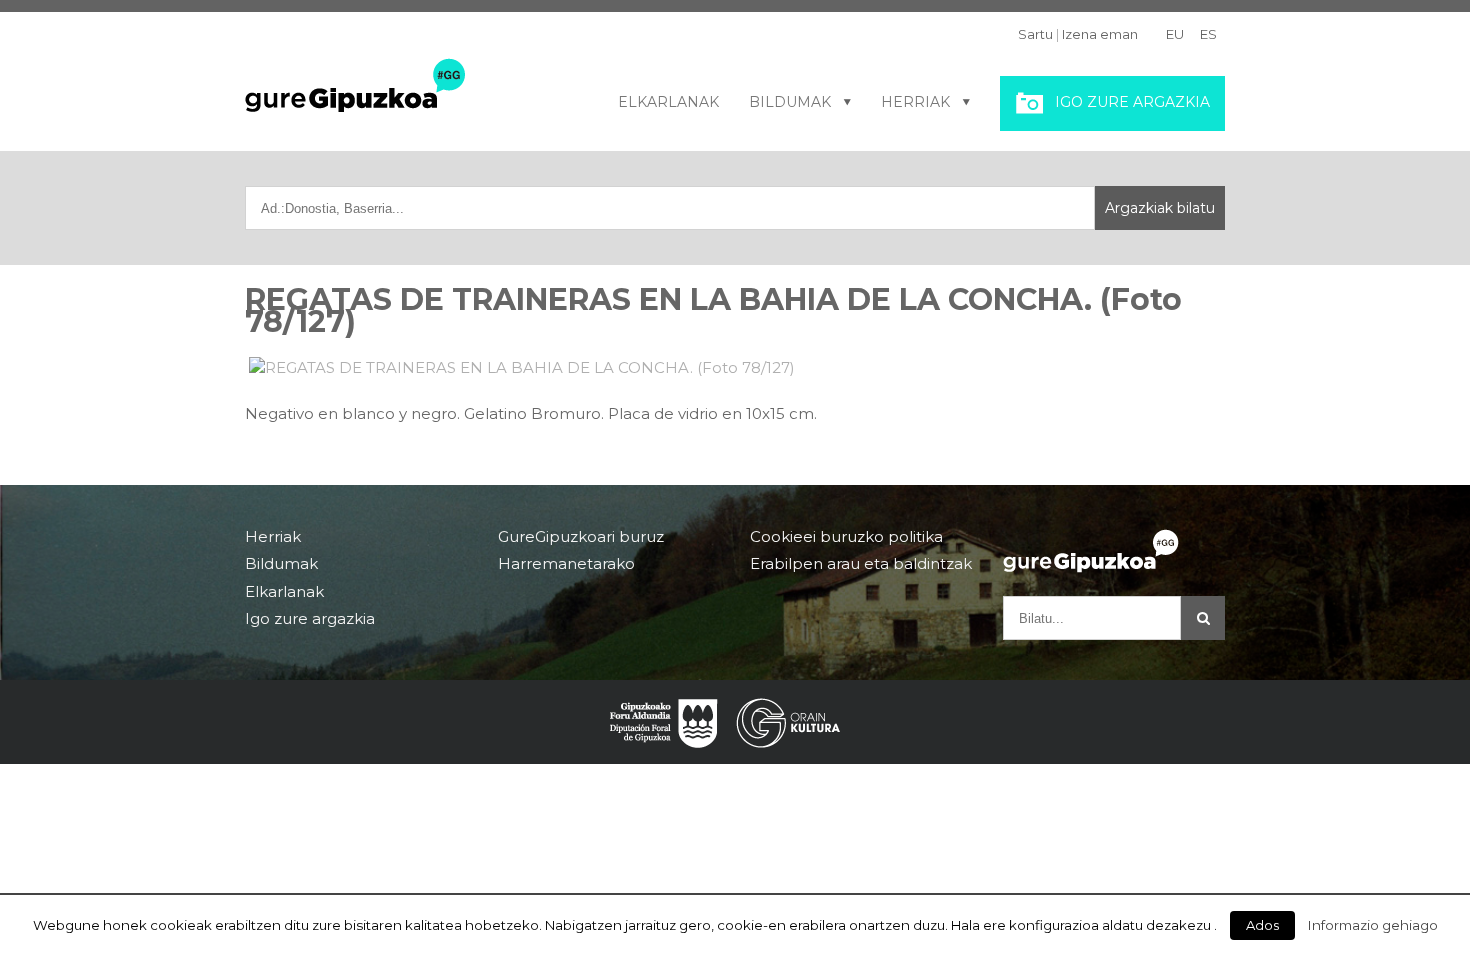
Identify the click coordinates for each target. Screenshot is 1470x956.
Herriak (915, 102)
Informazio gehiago (1373, 925)
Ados (1262, 925)
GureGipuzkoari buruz (581, 537)
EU (1175, 34)
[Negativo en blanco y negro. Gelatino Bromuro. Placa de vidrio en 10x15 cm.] (735, 368)
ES (1208, 34)
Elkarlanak (668, 102)
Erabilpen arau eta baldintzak (861, 563)
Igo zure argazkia (1132, 102)
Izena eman (1100, 34)
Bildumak (790, 102)
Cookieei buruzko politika (846, 537)
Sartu (1035, 34)
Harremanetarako (566, 563)
